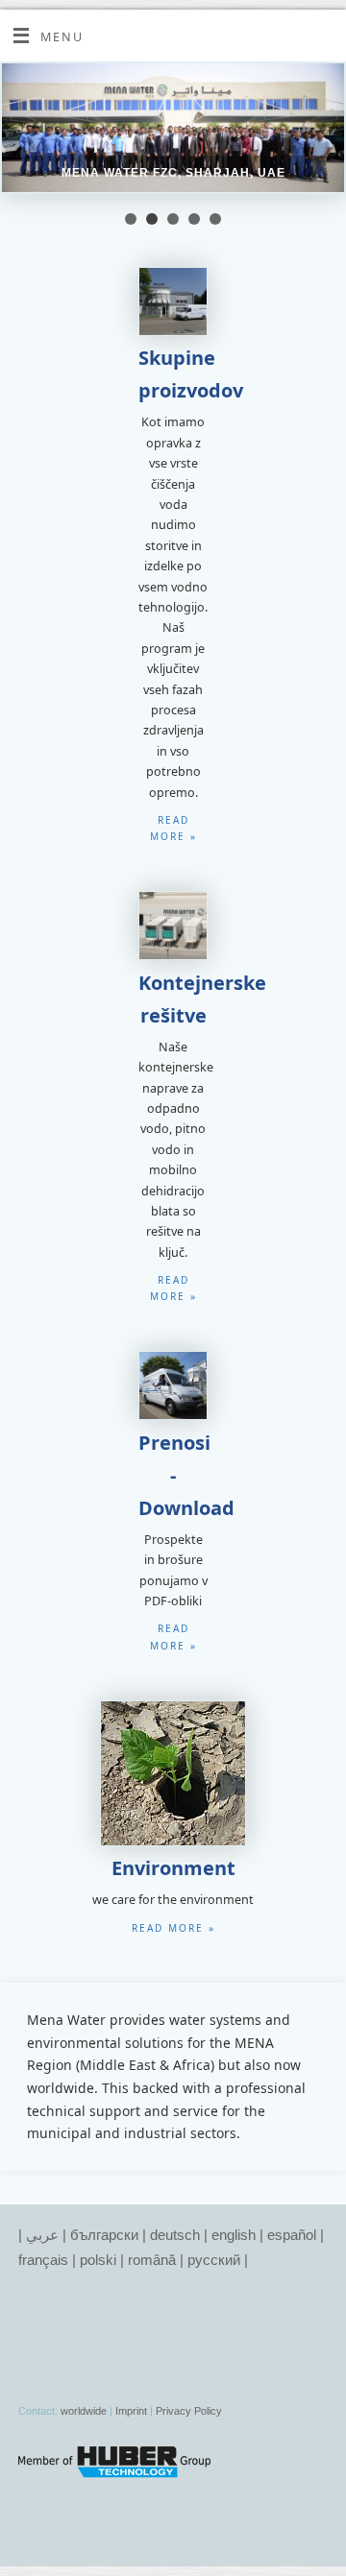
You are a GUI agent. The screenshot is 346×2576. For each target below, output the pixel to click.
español (292, 2235)
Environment (173, 1868)
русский (214, 2260)
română (152, 2260)
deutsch (175, 2235)
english (234, 2235)
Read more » (173, 1928)
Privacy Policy (189, 2411)
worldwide (84, 2411)
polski (98, 2260)
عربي (42, 2235)
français (43, 2260)
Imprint (131, 2411)
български (104, 2235)
